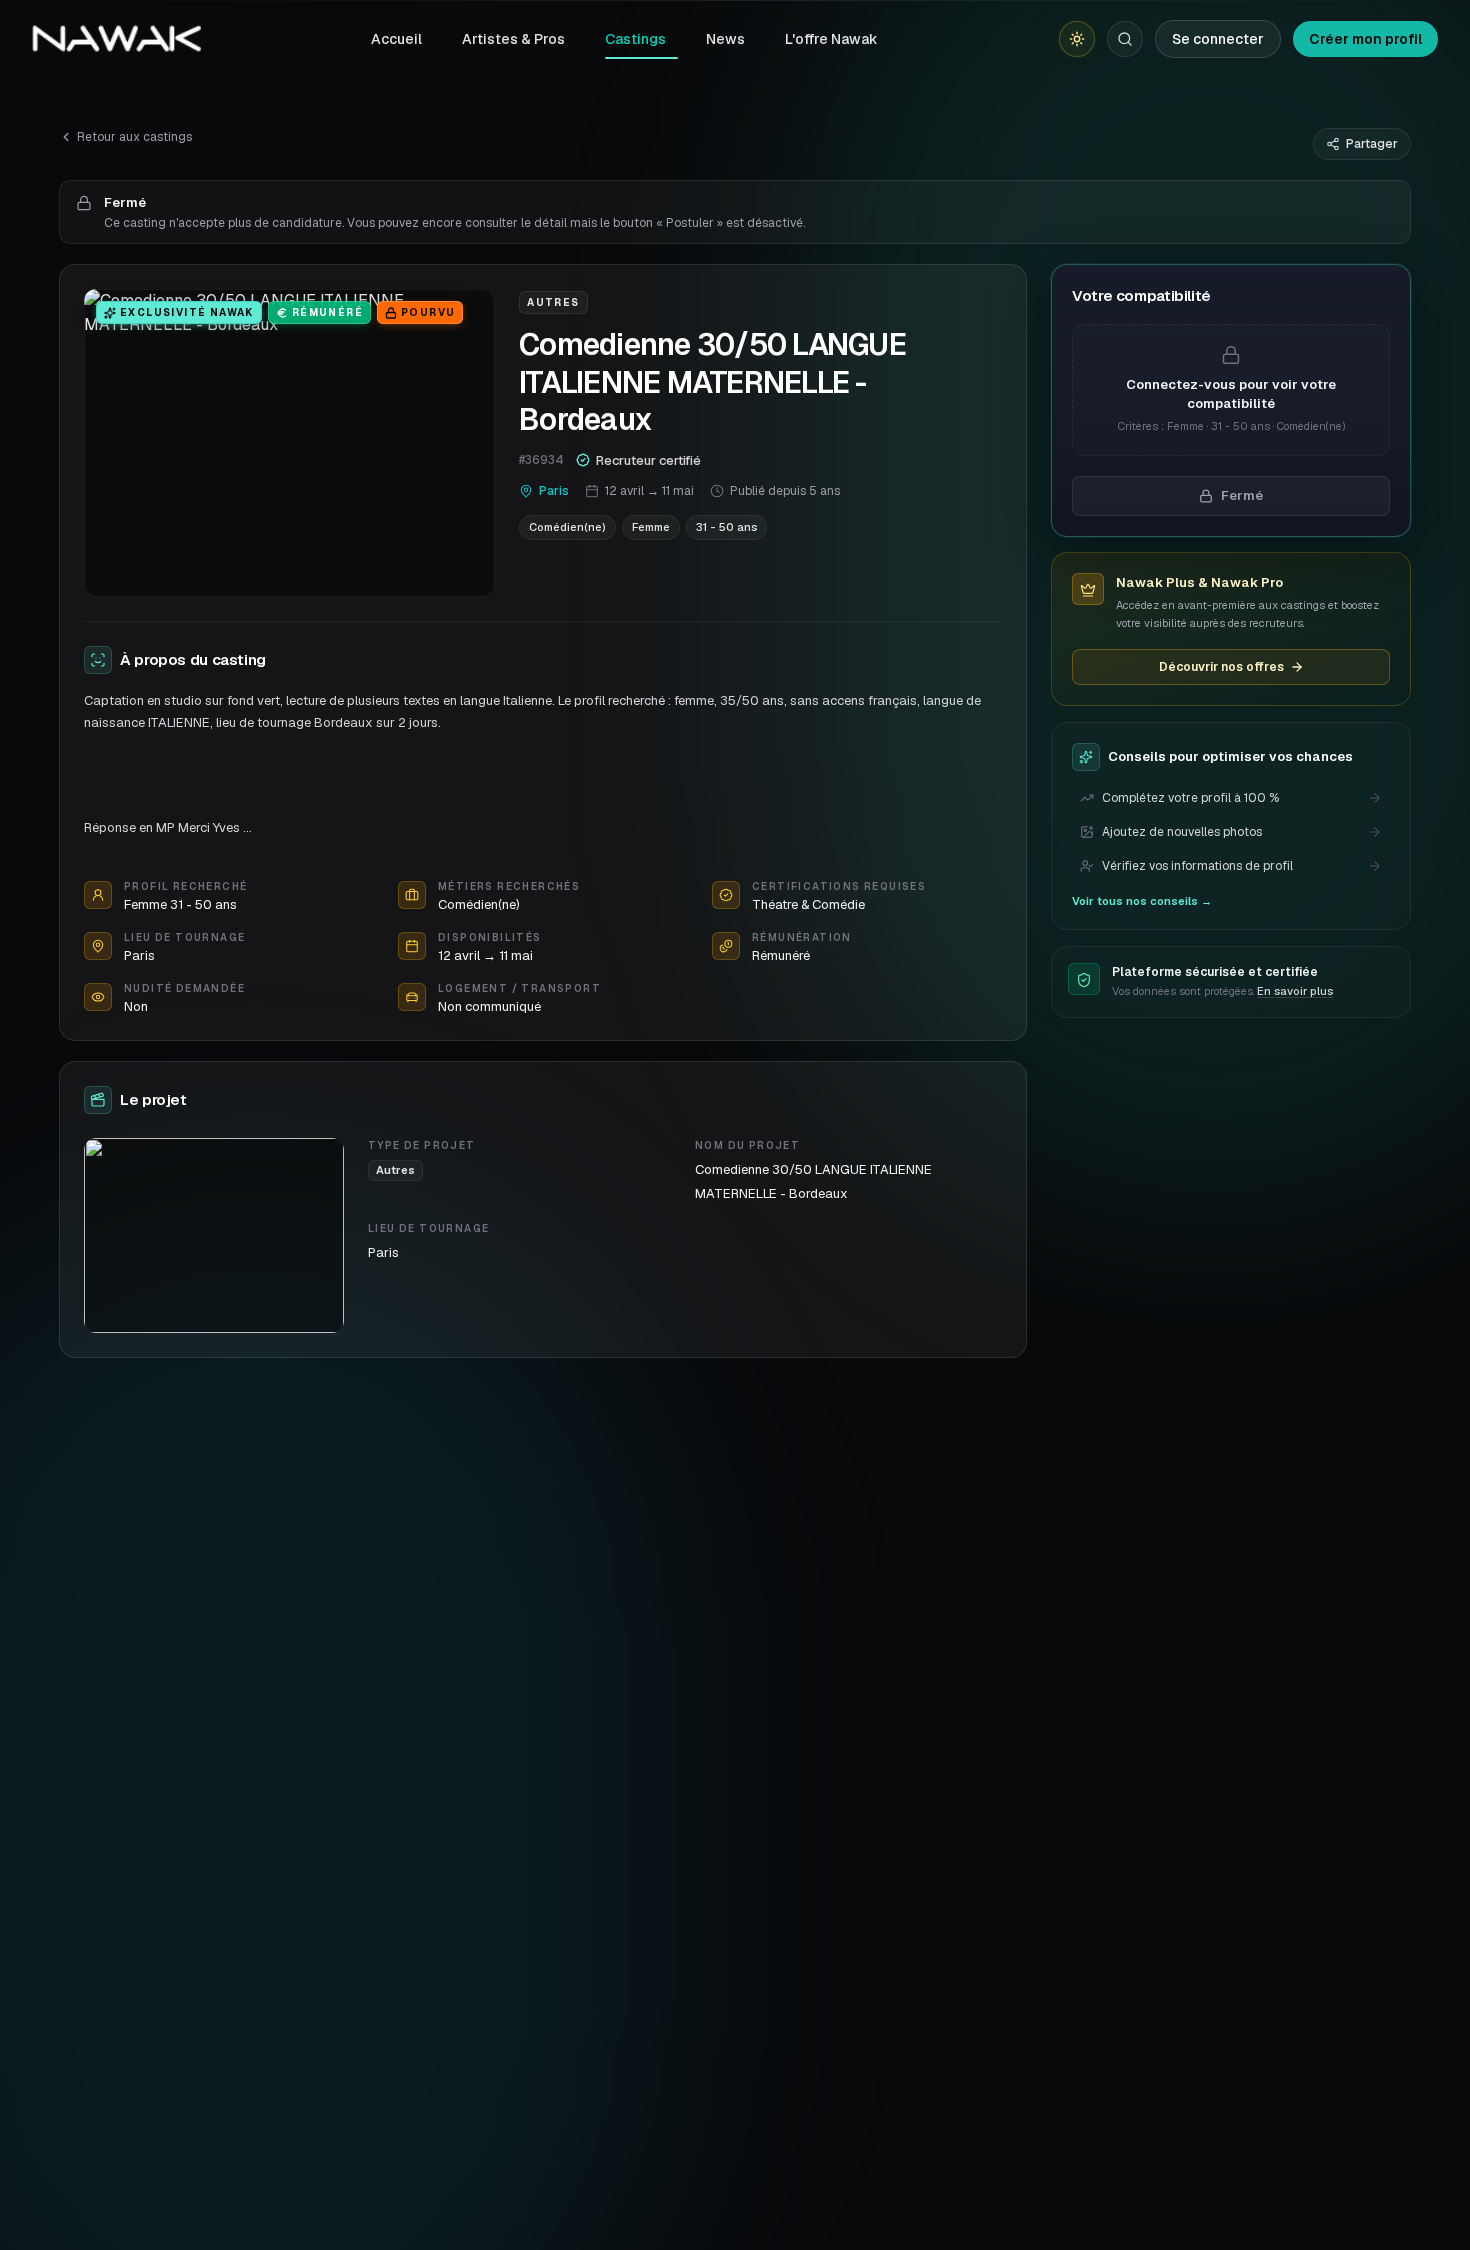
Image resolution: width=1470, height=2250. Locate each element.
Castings (635, 39)
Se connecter (1218, 39)
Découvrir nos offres (1221, 667)
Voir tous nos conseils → (1142, 901)
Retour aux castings (134, 137)
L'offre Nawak (831, 39)
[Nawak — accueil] (116, 39)
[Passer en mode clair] (1077, 39)
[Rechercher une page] (1125, 39)
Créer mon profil (1365, 39)
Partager (1372, 144)
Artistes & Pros (513, 39)
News (725, 39)
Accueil (396, 39)
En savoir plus (1295, 992)
